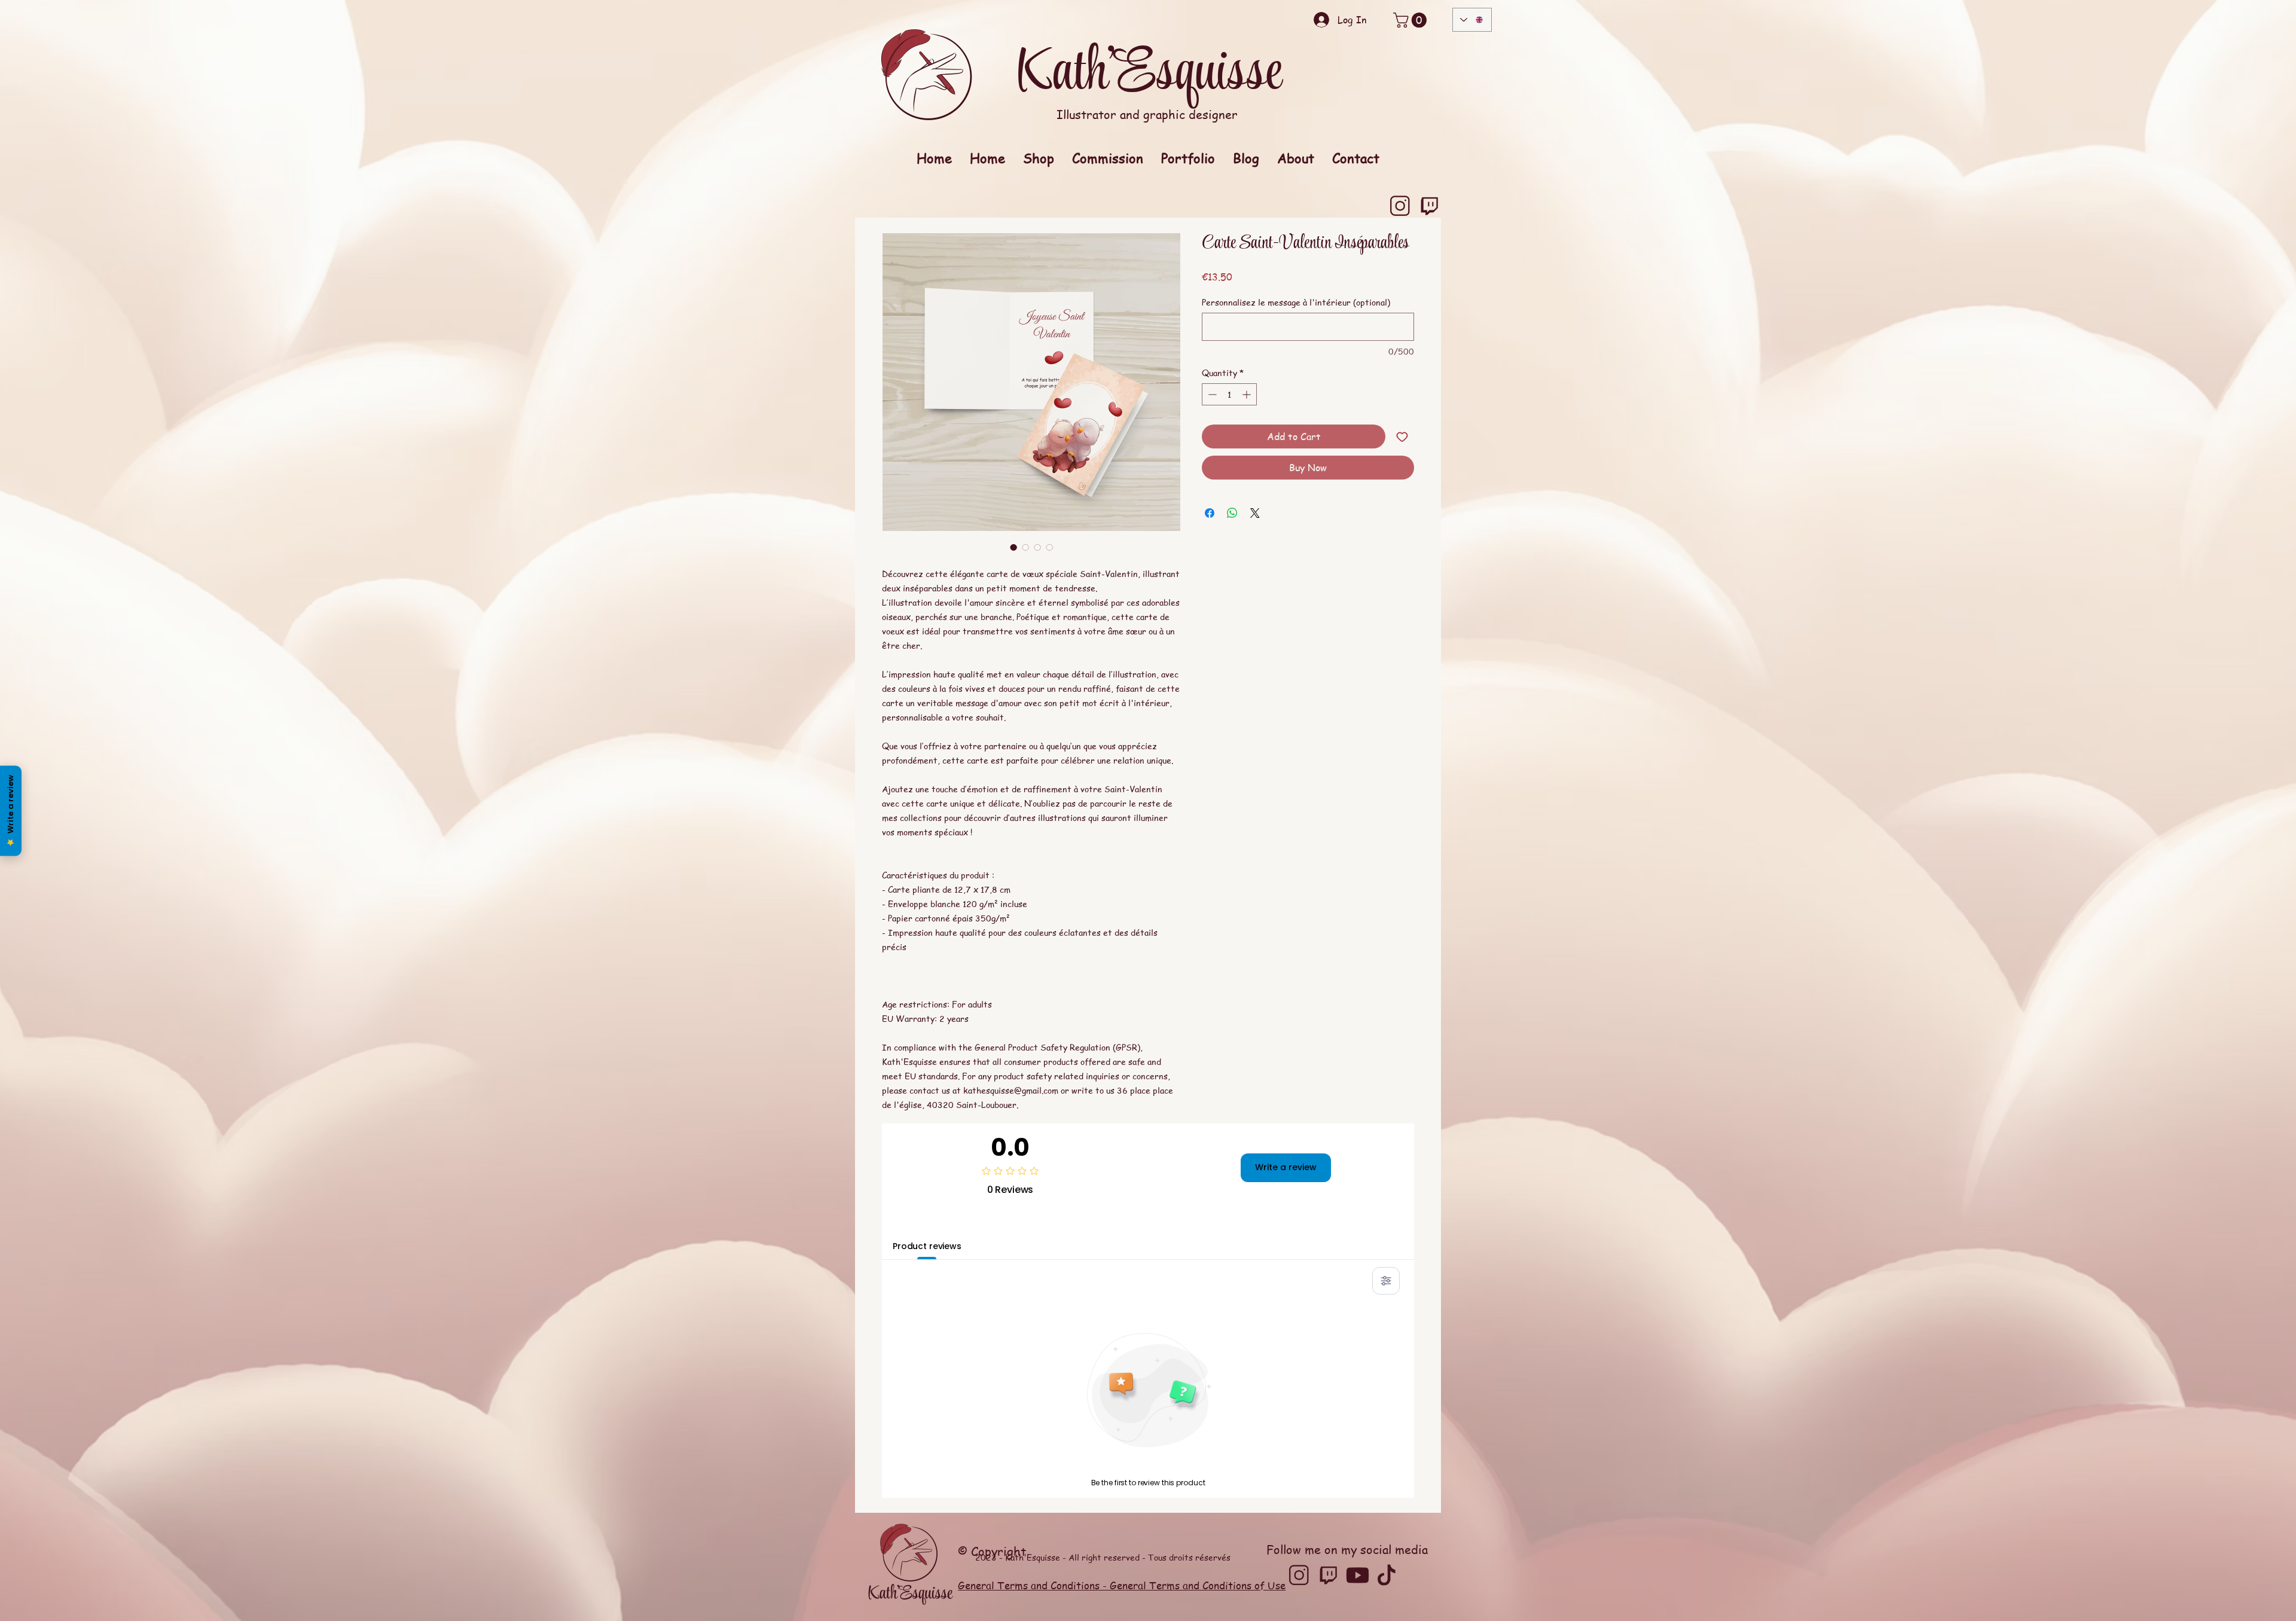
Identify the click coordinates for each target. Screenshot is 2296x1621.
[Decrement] (1211, 394)
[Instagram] (1400, 206)
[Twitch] (1429, 206)
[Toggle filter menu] (1386, 1281)
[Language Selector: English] (1472, 20)
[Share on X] (1255, 513)
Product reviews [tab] (927, 1246)
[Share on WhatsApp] (1232, 513)
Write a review (1286, 1167)
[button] (1412, 20)
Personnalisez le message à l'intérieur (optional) (1296, 302)
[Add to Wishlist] (1402, 436)
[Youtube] (1358, 1575)
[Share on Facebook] (1210, 513)
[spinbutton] (1229, 394)
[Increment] (1248, 394)
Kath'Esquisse (1148, 74)
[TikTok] (1387, 1575)
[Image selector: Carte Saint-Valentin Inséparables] (1013, 547)
